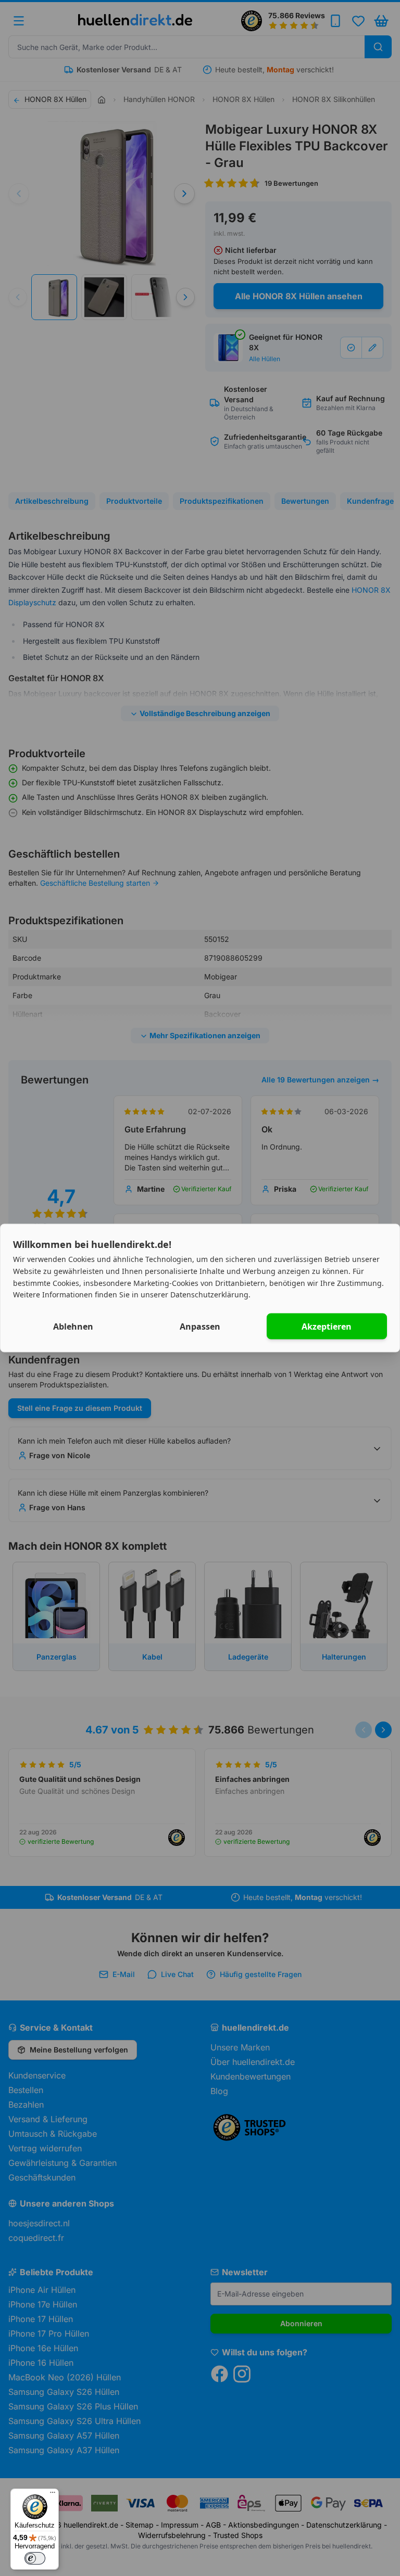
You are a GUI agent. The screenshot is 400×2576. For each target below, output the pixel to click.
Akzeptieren (327, 1327)
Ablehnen (73, 1327)
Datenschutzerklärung (209, 1295)
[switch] (35, 2558)
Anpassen (200, 1327)
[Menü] (53, 2495)
